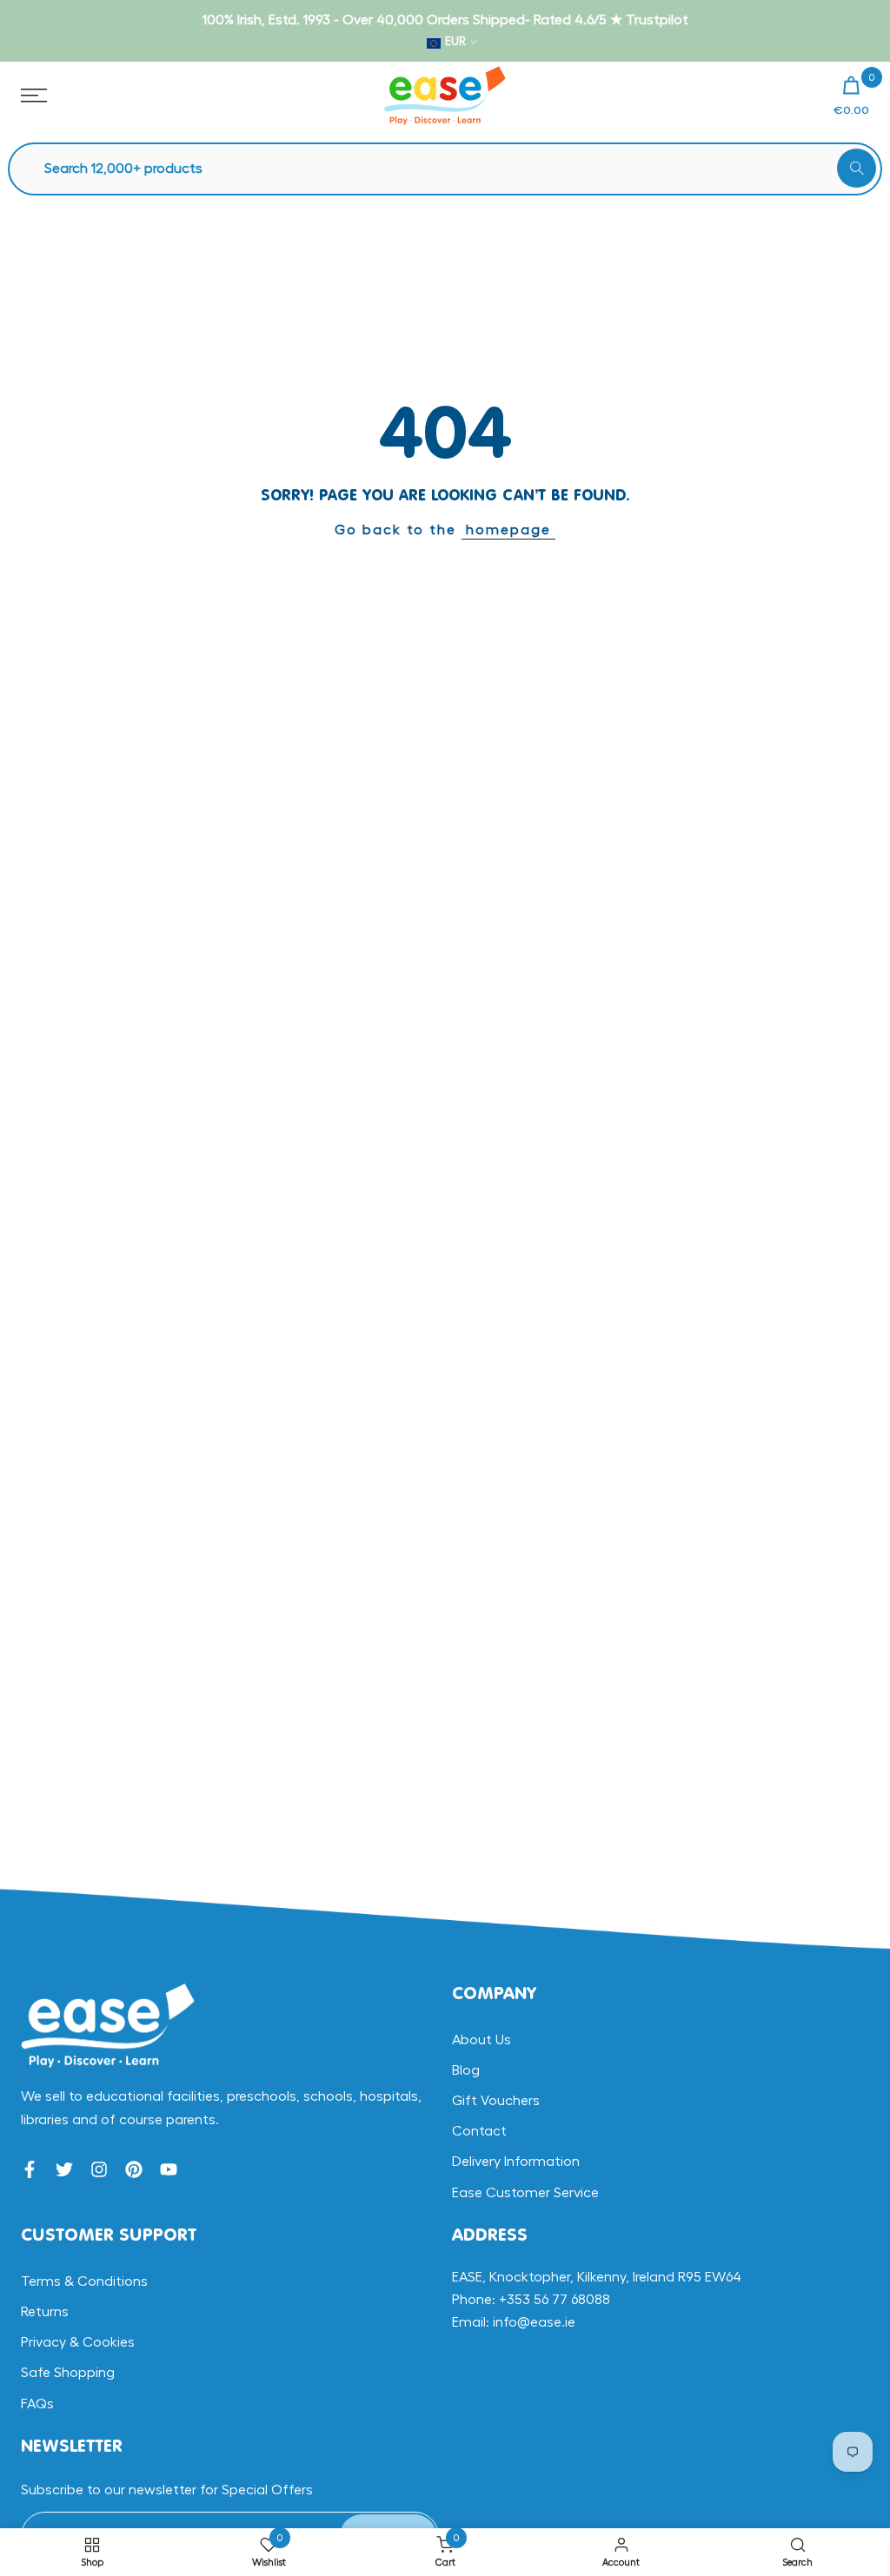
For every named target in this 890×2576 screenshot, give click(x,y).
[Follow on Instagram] (99, 2169)
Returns (45, 2312)
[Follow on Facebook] (30, 2169)
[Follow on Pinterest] (134, 2169)
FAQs (37, 2404)
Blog (466, 2070)
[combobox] (454, 169)
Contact (479, 2131)
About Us (482, 2040)
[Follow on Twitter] (64, 2169)
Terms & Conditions (84, 2281)
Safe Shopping (68, 2373)
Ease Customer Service (525, 2193)
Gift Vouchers (496, 2101)
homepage (508, 530)
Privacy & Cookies (78, 2342)
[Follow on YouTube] (169, 2169)
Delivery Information (516, 2162)
